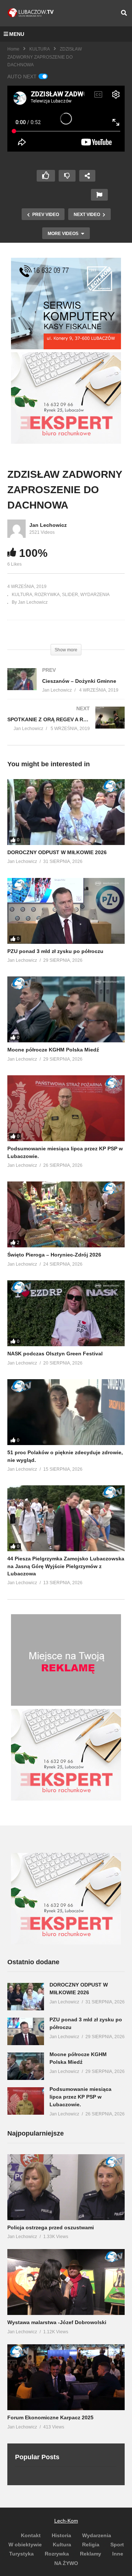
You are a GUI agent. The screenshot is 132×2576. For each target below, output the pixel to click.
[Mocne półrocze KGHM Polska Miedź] (66, 1009)
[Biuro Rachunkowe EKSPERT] (66, 442)
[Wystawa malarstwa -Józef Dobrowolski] (66, 2282)
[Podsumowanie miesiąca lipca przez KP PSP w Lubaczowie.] (66, 1108)
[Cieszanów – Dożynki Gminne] (66, 687)
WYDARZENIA (95, 595)
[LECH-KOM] (66, 347)
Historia (61, 2535)
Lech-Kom (66, 2521)
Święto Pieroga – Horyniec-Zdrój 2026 (54, 1255)
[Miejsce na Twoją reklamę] (66, 1704)
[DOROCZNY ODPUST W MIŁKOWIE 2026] (66, 812)
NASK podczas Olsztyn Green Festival (55, 1354)
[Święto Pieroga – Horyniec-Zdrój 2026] (66, 1214)
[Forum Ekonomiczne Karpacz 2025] (66, 2377)
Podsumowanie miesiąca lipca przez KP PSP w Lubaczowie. (80, 2097)
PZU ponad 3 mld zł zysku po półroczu (55, 951)
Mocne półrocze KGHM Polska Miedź (53, 1050)
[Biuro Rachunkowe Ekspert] (66, 1943)
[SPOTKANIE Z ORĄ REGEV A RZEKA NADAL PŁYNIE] (66, 726)
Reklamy (91, 2554)
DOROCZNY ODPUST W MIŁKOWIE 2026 (57, 852)
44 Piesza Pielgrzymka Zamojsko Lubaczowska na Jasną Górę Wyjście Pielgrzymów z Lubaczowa (66, 1566)
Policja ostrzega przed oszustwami (51, 2227)
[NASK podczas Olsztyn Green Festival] (66, 1313)
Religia (91, 2545)
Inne (118, 2554)
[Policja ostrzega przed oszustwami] (66, 2187)
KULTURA (40, 49)
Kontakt (31, 2535)
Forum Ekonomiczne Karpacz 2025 (50, 2417)
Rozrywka (57, 2554)
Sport (117, 2545)
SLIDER (70, 595)
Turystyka (21, 2554)
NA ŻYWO (66, 2563)
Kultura (62, 2545)
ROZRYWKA (47, 595)
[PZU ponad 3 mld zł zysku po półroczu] (66, 911)
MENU (17, 34)
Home (13, 49)
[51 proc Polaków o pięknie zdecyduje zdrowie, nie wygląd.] (66, 1412)
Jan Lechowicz (48, 525)
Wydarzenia (97, 2535)
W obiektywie (25, 2545)
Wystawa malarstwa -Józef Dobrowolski (57, 2322)
